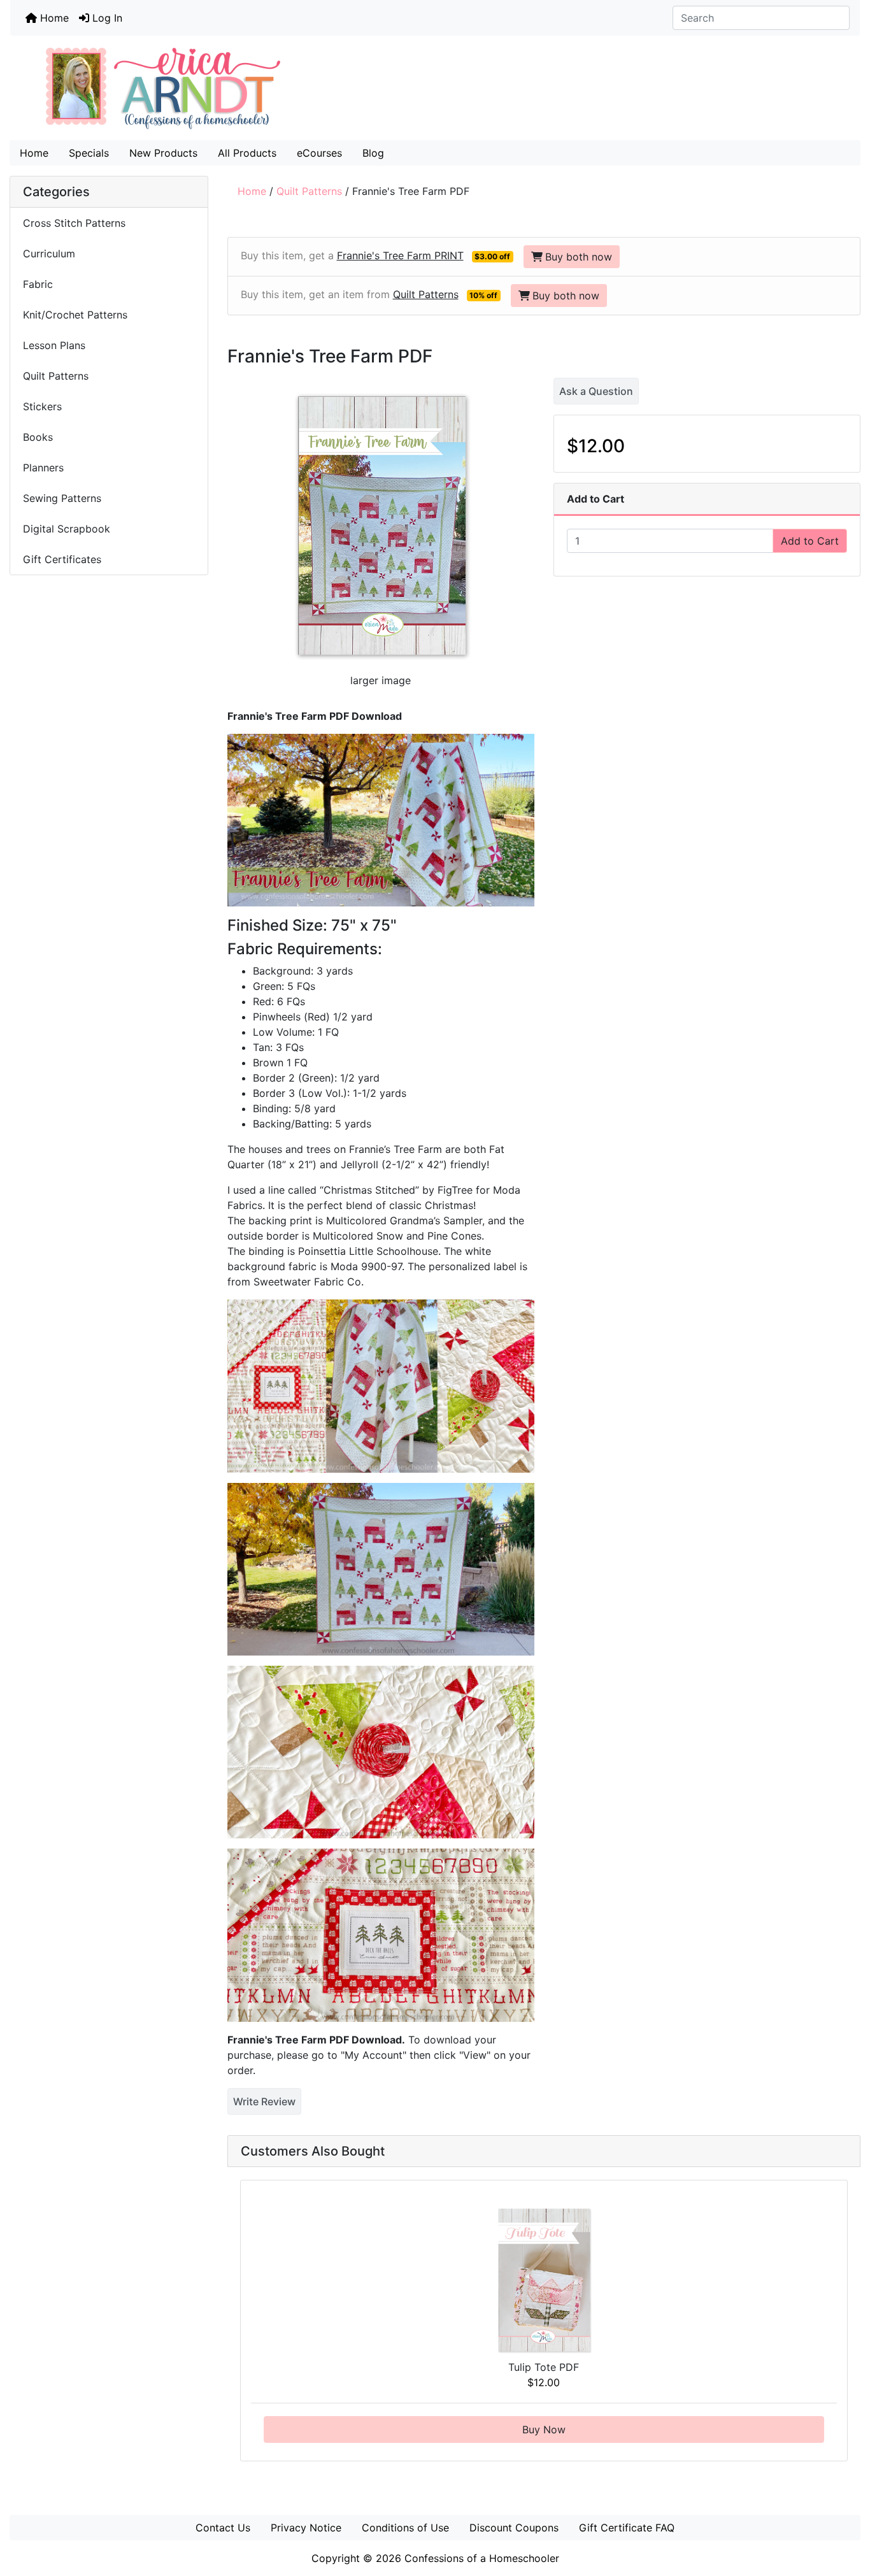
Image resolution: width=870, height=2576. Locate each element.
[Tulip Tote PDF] (544, 2280)
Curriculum (51, 254)
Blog (373, 153)
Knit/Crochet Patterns (75, 315)
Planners (43, 468)
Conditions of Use (405, 2528)
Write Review (264, 2101)
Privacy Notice (306, 2528)
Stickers (42, 406)
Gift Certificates (62, 559)
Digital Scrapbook (68, 529)
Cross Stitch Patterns (74, 223)
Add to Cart (810, 541)
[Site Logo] (435, 88)
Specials (89, 153)
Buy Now (544, 2429)
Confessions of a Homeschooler (482, 2558)
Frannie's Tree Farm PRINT (400, 255)
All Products (247, 153)
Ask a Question (596, 391)
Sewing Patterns (62, 498)
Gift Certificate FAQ (627, 2528)
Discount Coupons (514, 2528)
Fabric (38, 284)
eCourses (319, 153)
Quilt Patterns (309, 191)
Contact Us (223, 2528)
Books (38, 437)
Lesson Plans (54, 345)
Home (53, 18)
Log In (106, 18)
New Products (163, 153)
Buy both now (579, 257)
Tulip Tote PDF (544, 2367)
